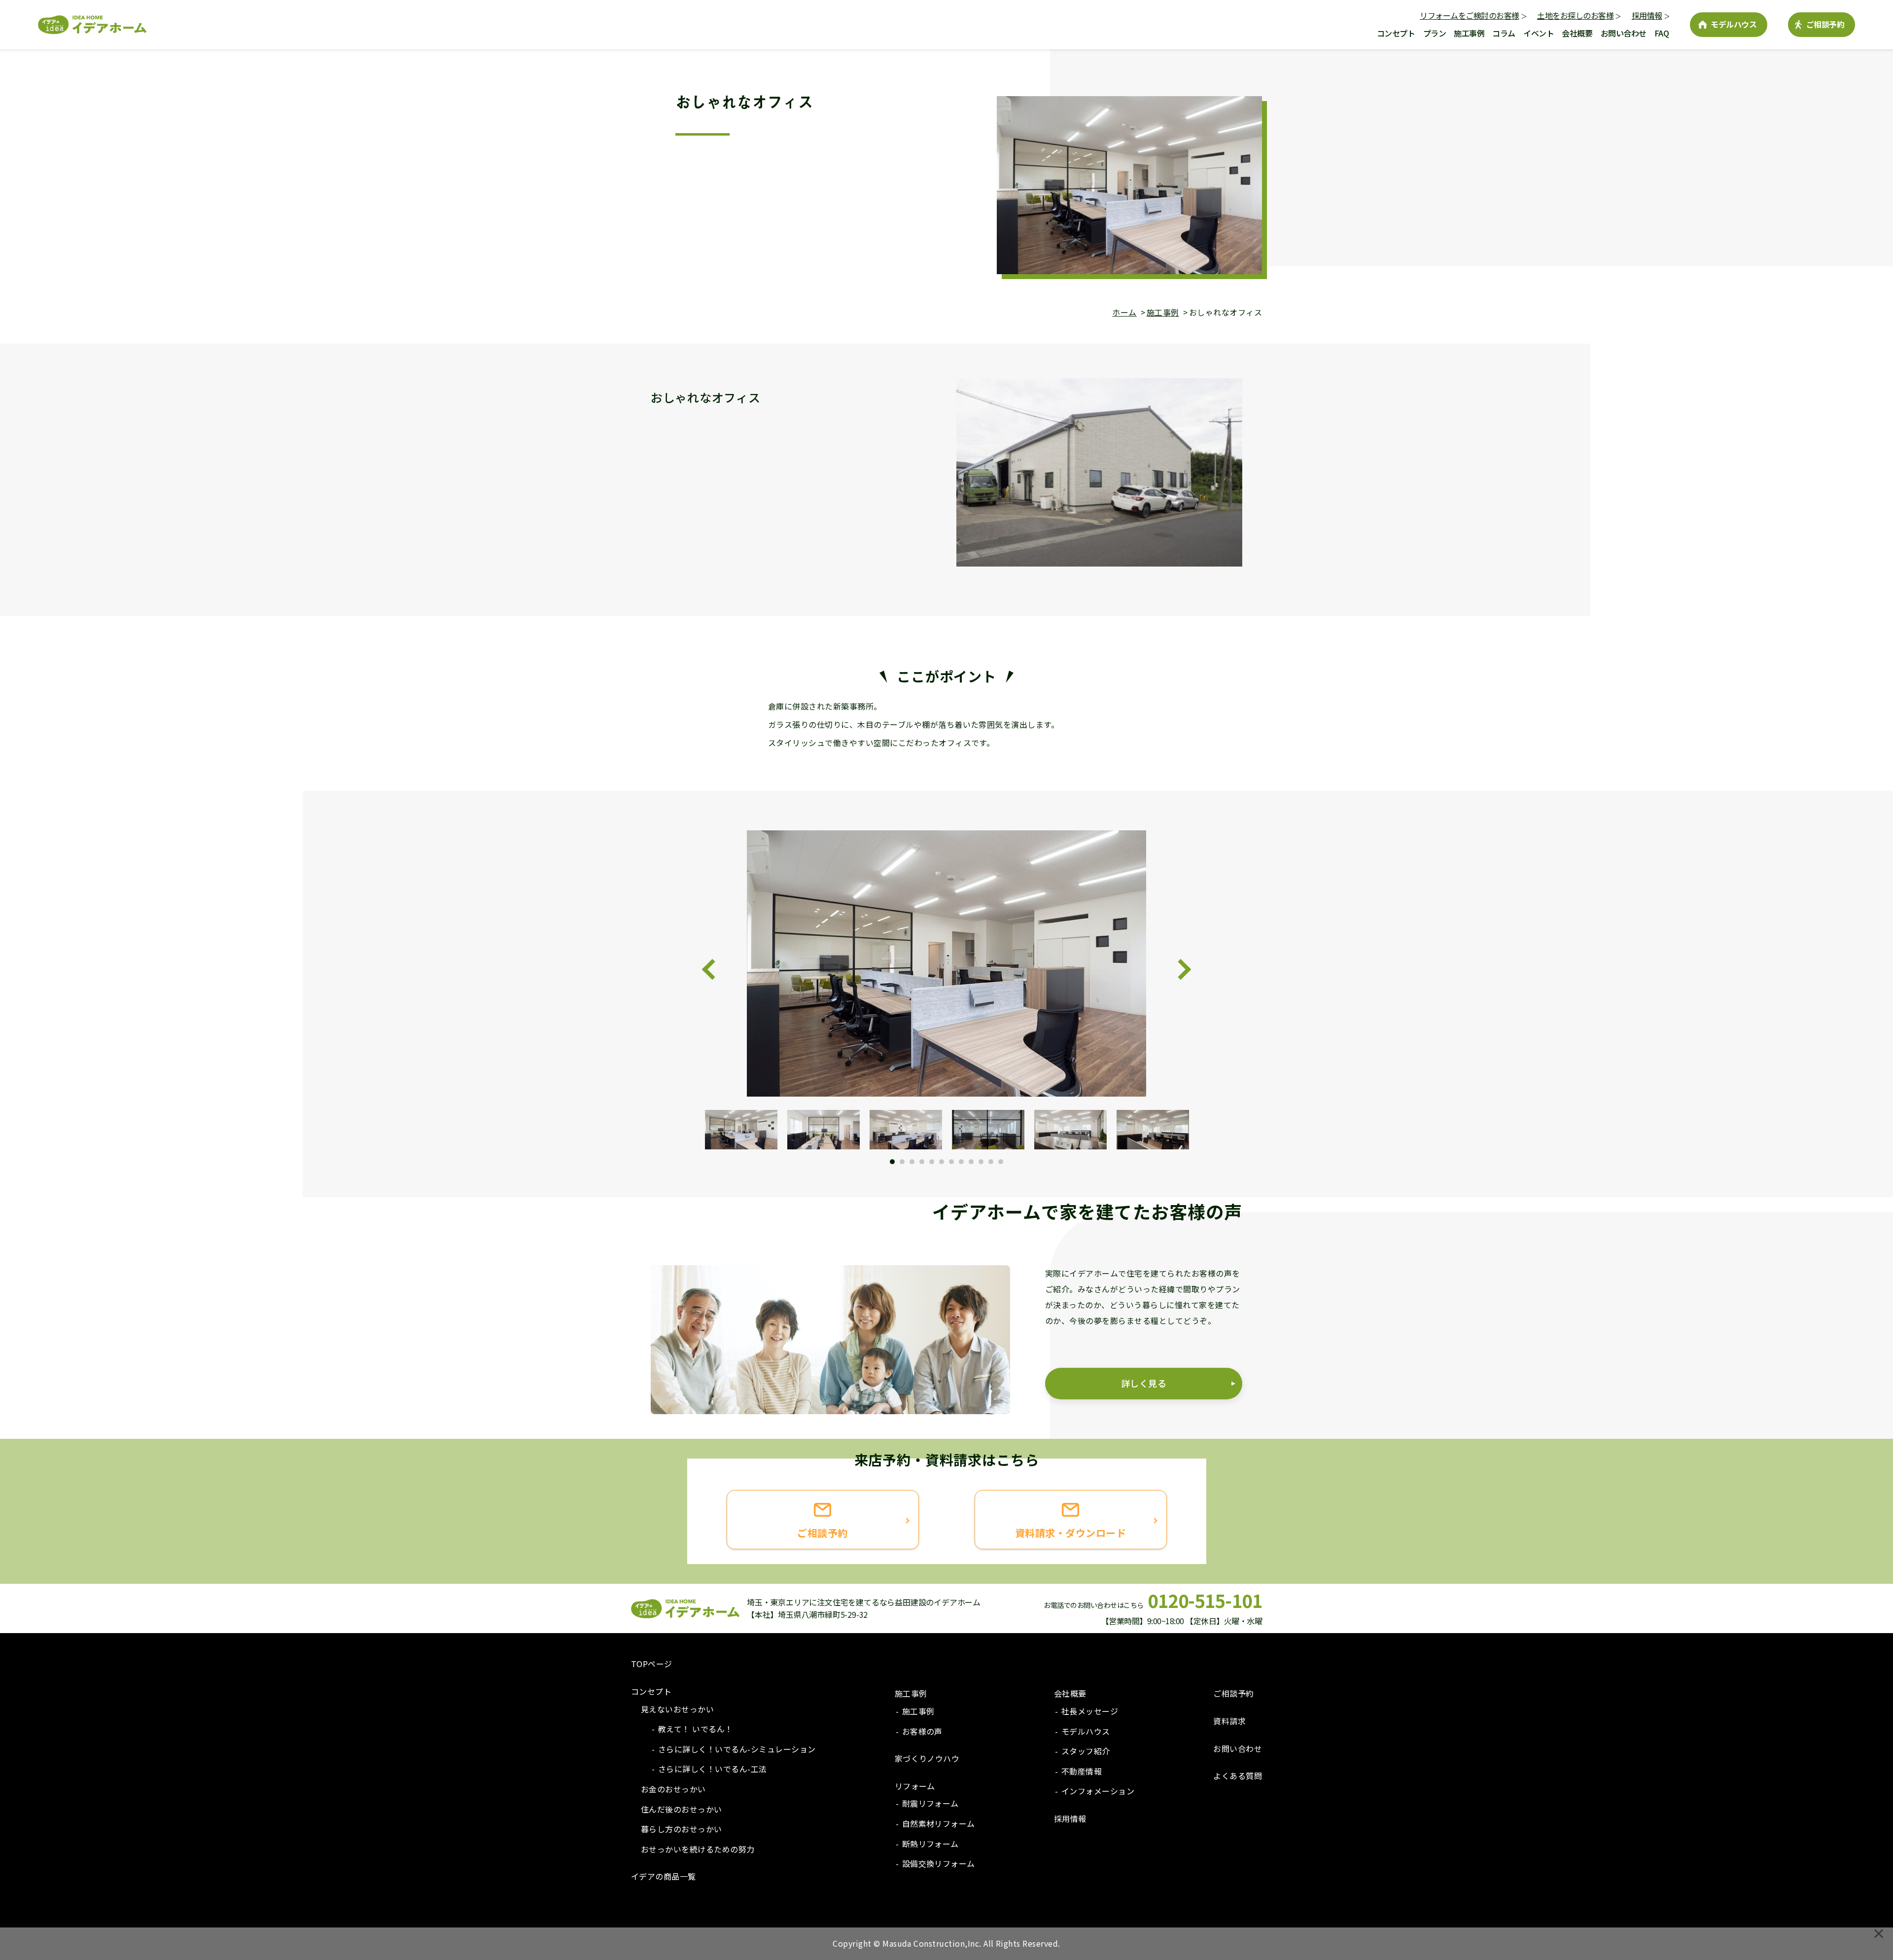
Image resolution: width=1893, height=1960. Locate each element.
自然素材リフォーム (939, 1823)
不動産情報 (1082, 1771)
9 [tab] (971, 1162)
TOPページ (652, 1664)
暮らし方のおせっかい (682, 1829)
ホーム (1124, 312)
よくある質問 (1238, 1776)
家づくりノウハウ (927, 1758)
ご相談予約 (1825, 24)
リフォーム (915, 1786)
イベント (1539, 33)
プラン (1435, 33)
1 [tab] (892, 1162)
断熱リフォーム (930, 1844)
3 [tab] (912, 1162)
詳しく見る (1144, 1383)
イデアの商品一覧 (664, 1876)
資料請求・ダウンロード (1070, 1533)
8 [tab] (961, 1162)
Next (1181, 969)
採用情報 (1647, 15)
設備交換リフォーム (939, 1863)
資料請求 (1229, 1721)
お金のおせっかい (673, 1789)
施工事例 (1469, 33)
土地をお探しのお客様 (1575, 15)
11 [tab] (991, 1162)
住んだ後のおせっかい (682, 1809)
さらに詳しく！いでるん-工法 (713, 1769)
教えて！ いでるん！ (696, 1729)
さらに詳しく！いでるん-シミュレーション (737, 1749)
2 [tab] (902, 1162)
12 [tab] (1001, 1162)
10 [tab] (981, 1162)
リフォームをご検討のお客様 (1470, 15)
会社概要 (1577, 33)
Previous (712, 969)
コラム (1504, 33)
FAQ (1662, 33)
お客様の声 (922, 1731)
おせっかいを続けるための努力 (698, 1849)
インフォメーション (1098, 1791)
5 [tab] (932, 1162)
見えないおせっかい (677, 1709)
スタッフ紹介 (1086, 1751)
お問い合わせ (1624, 33)
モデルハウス (1734, 24)
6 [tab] (942, 1162)
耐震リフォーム (930, 1803)
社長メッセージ (1090, 1711)
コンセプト (1396, 33)
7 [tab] (951, 1162)
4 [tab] (922, 1162)
